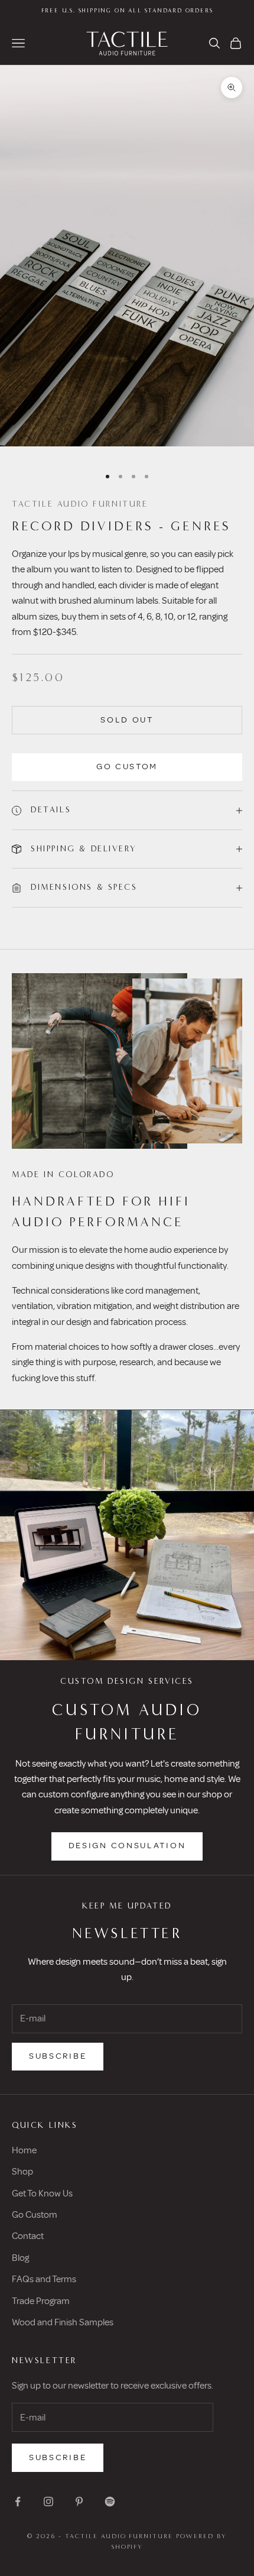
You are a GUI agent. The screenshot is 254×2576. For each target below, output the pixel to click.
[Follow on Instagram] (48, 2502)
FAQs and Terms (44, 2279)
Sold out (127, 720)
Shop (22, 2172)
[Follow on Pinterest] (79, 2502)
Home (24, 2150)
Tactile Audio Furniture (80, 504)
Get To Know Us (42, 2193)
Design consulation (127, 1846)
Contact (28, 2236)
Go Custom (127, 767)
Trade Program (41, 2301)
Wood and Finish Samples (63, 2322)
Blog (20, 2258)
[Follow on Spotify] (110, 2502)
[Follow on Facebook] (18, 2502)
